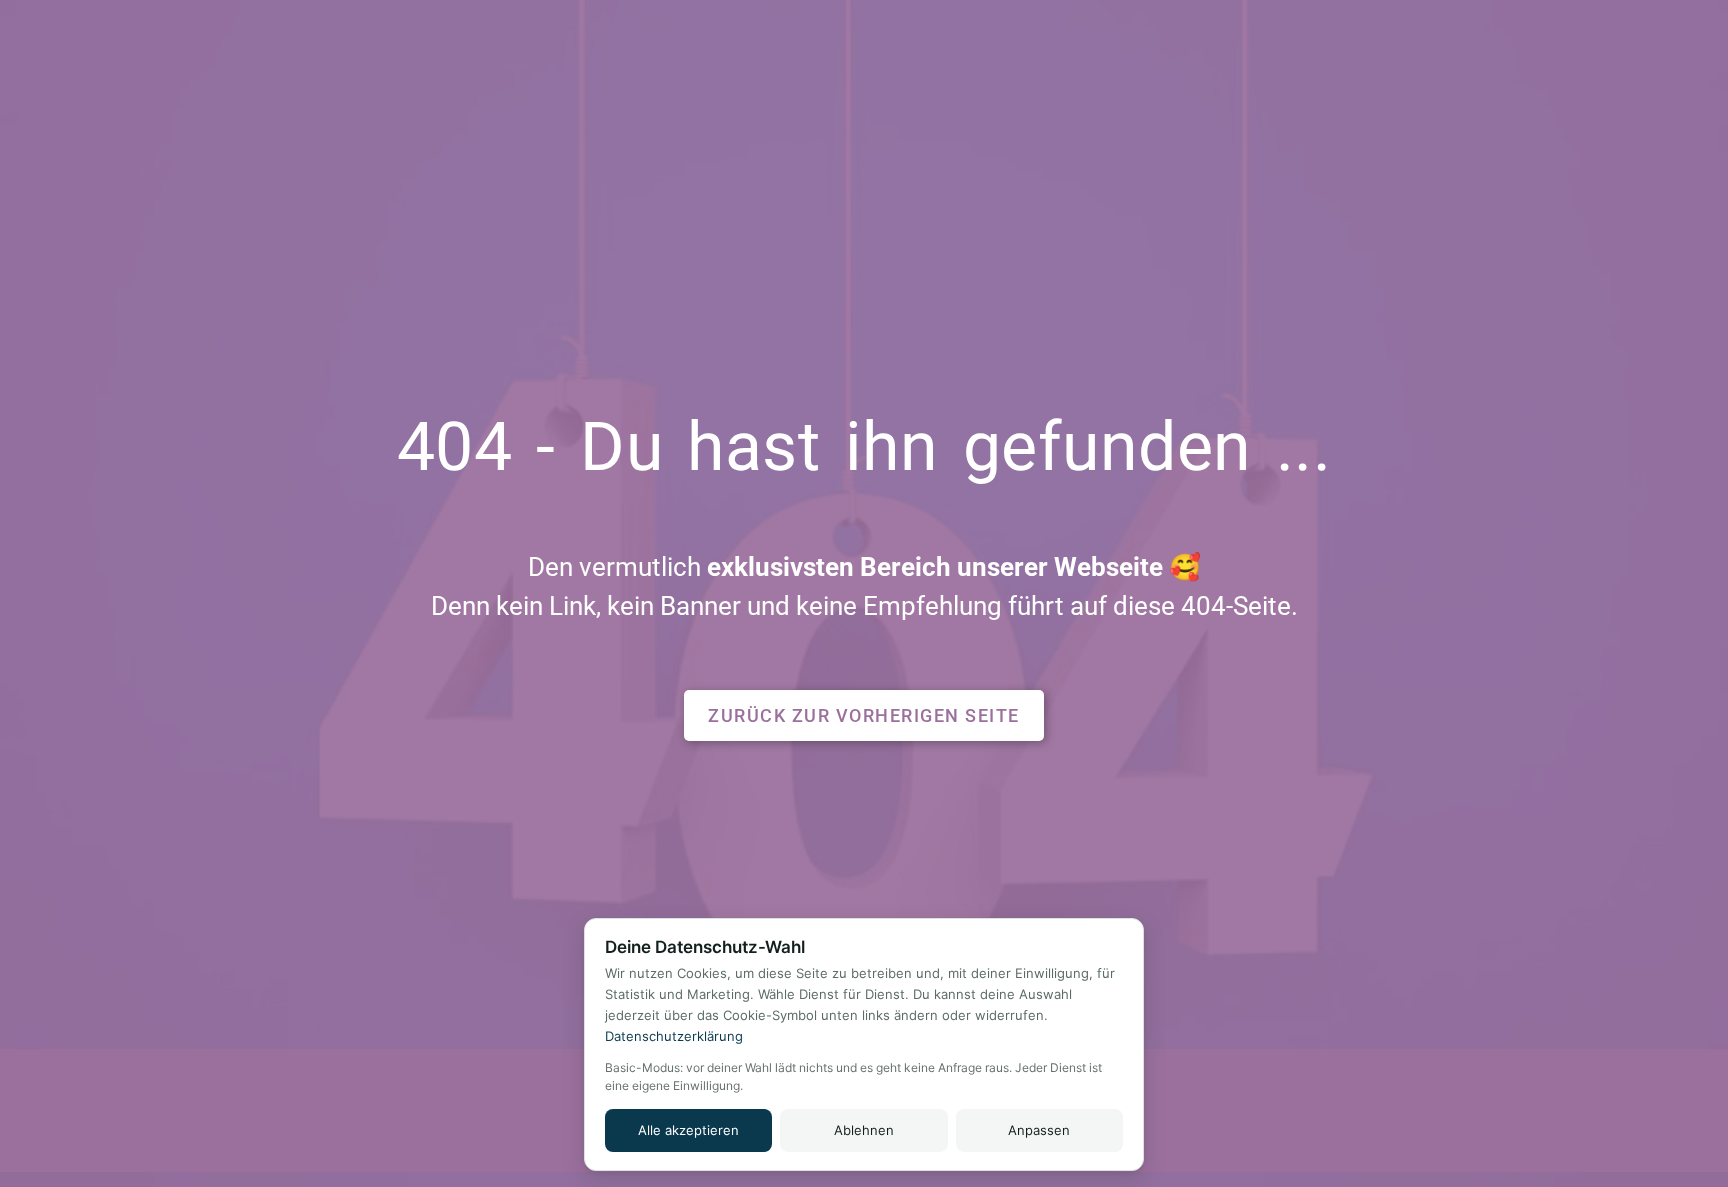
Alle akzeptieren (688, 1130)
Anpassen (1039, 1130)
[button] (864, 715)
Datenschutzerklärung (674, 1036)
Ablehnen (864, 1130)
